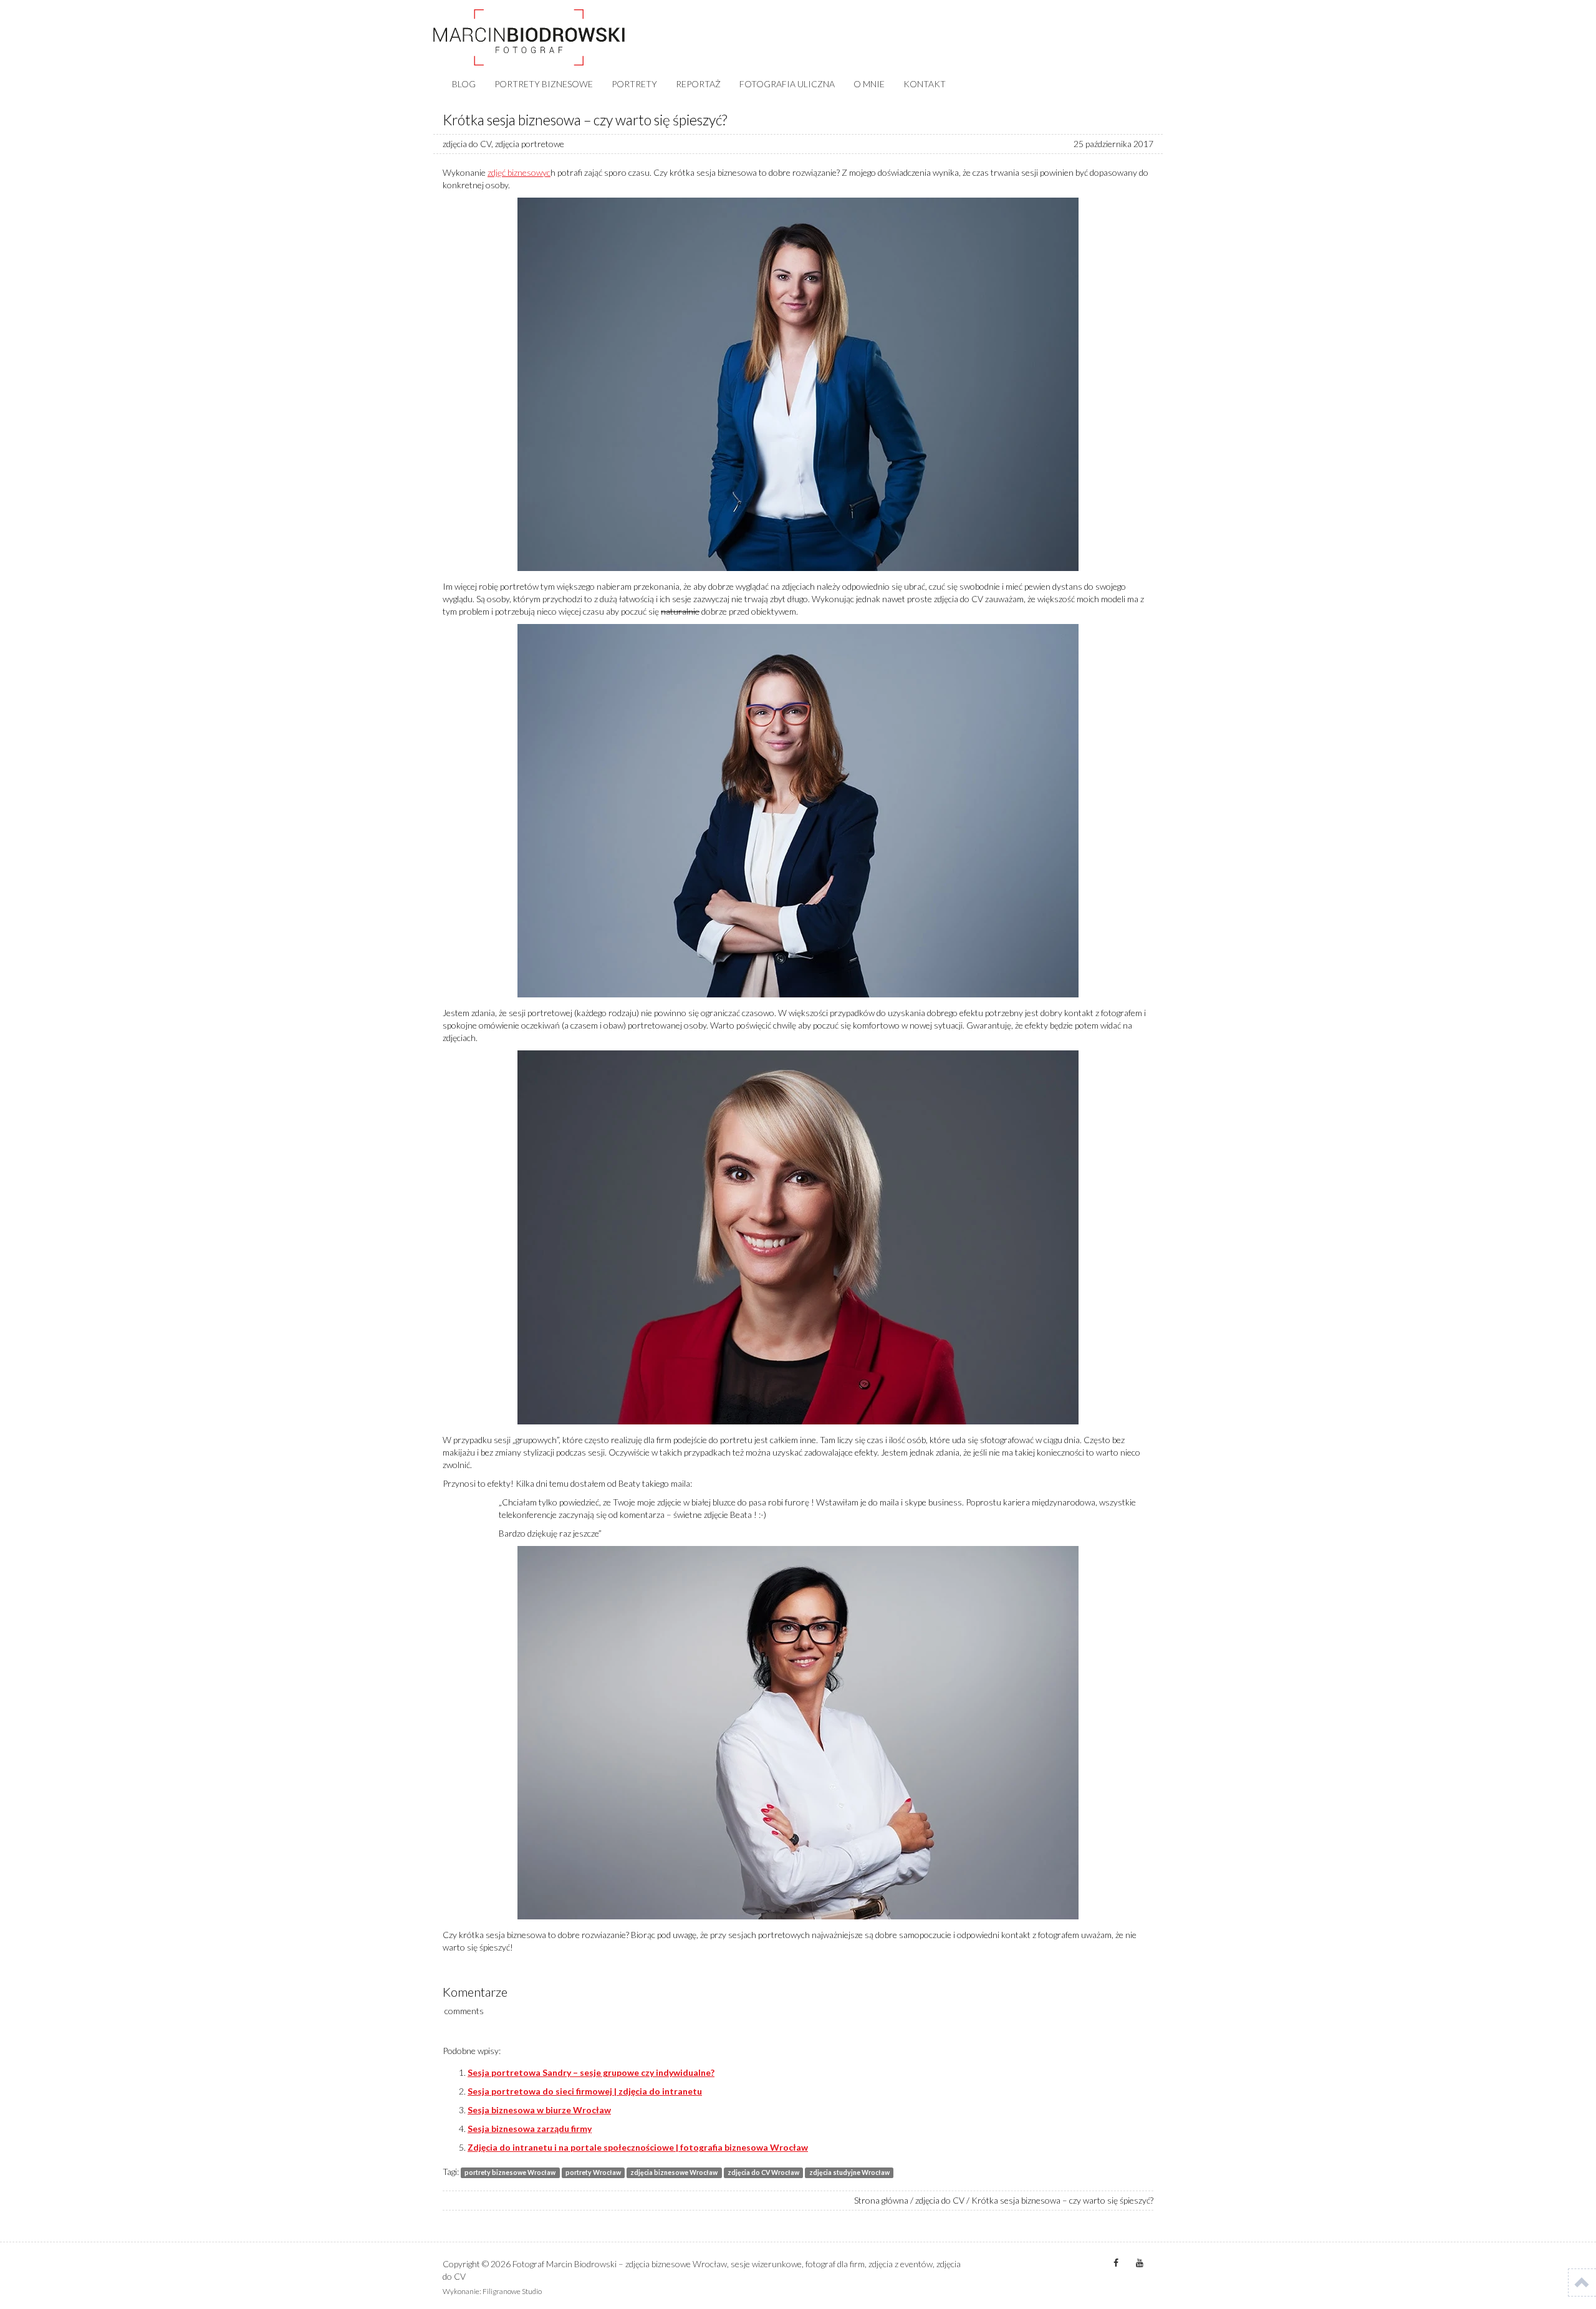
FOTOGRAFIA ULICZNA (787, 84)
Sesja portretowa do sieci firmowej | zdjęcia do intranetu (585, 2091)
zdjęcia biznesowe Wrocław (674, 2172)
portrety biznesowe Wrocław (510, 2172)
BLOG (464, 84)
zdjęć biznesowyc (519, 172)
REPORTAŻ (698, 84)
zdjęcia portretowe (530, 144)
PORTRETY (634, 84)
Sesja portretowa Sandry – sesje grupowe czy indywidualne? (591, 2072)
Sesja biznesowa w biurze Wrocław (539, 2110)
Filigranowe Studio (512, 2291)
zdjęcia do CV (467, 144)
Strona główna (881, 2200)
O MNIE (869, 84)
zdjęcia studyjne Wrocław (849, 2172)
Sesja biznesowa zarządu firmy (530, 2129)
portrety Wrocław (593, 2172)
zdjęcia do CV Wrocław (763, 2172)
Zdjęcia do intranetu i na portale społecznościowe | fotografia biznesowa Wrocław (638, 2147)
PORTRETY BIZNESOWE (544, 84)
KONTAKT (925, 84)
